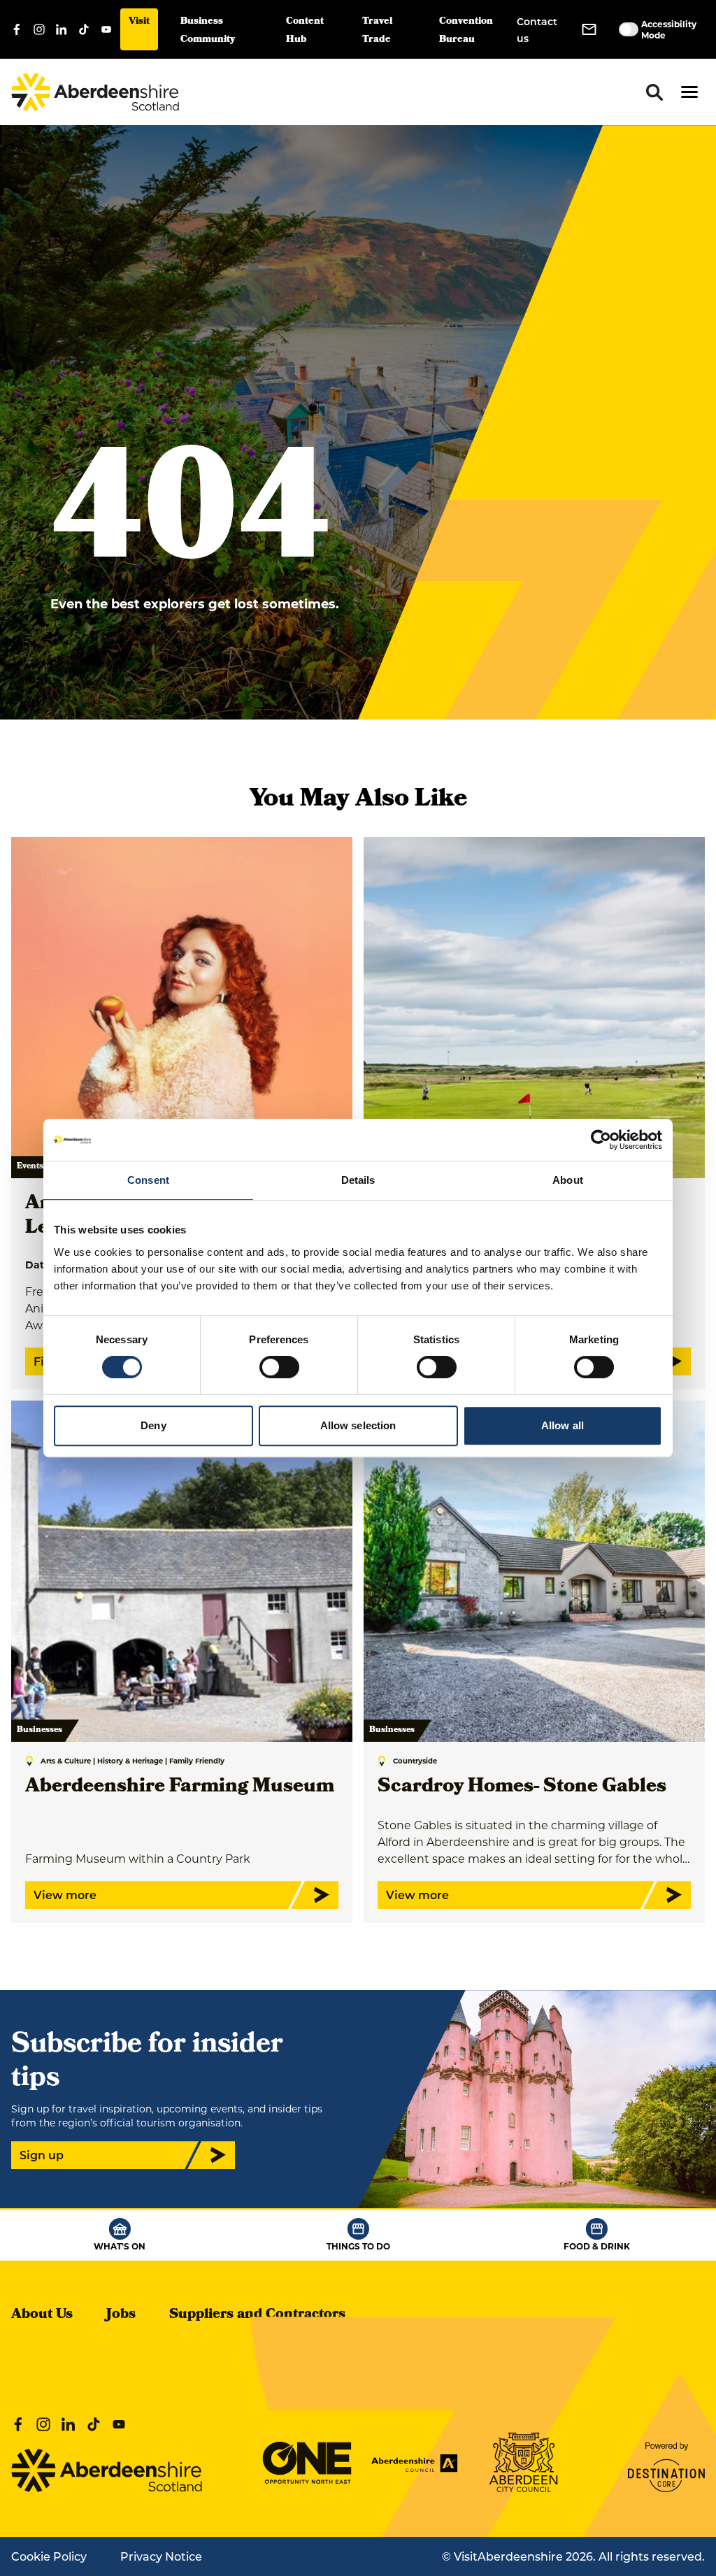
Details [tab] (358, 1180)
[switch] (279, 1367)
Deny (153, 1425)
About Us (42, 2315)
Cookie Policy (49, 2556)
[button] (689, 92)
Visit (139, 22)
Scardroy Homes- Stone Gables (522, 1788)
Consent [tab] (148, 1180)
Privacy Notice (161, 2556)
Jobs (121, 2315)
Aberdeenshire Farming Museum (180, 1788)
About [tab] (568, 1180)
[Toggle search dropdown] (654, 92)
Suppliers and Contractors (257, 2315)
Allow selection (358, 1425)
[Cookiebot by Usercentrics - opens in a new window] (601, 1140)
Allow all (563, 1425)
